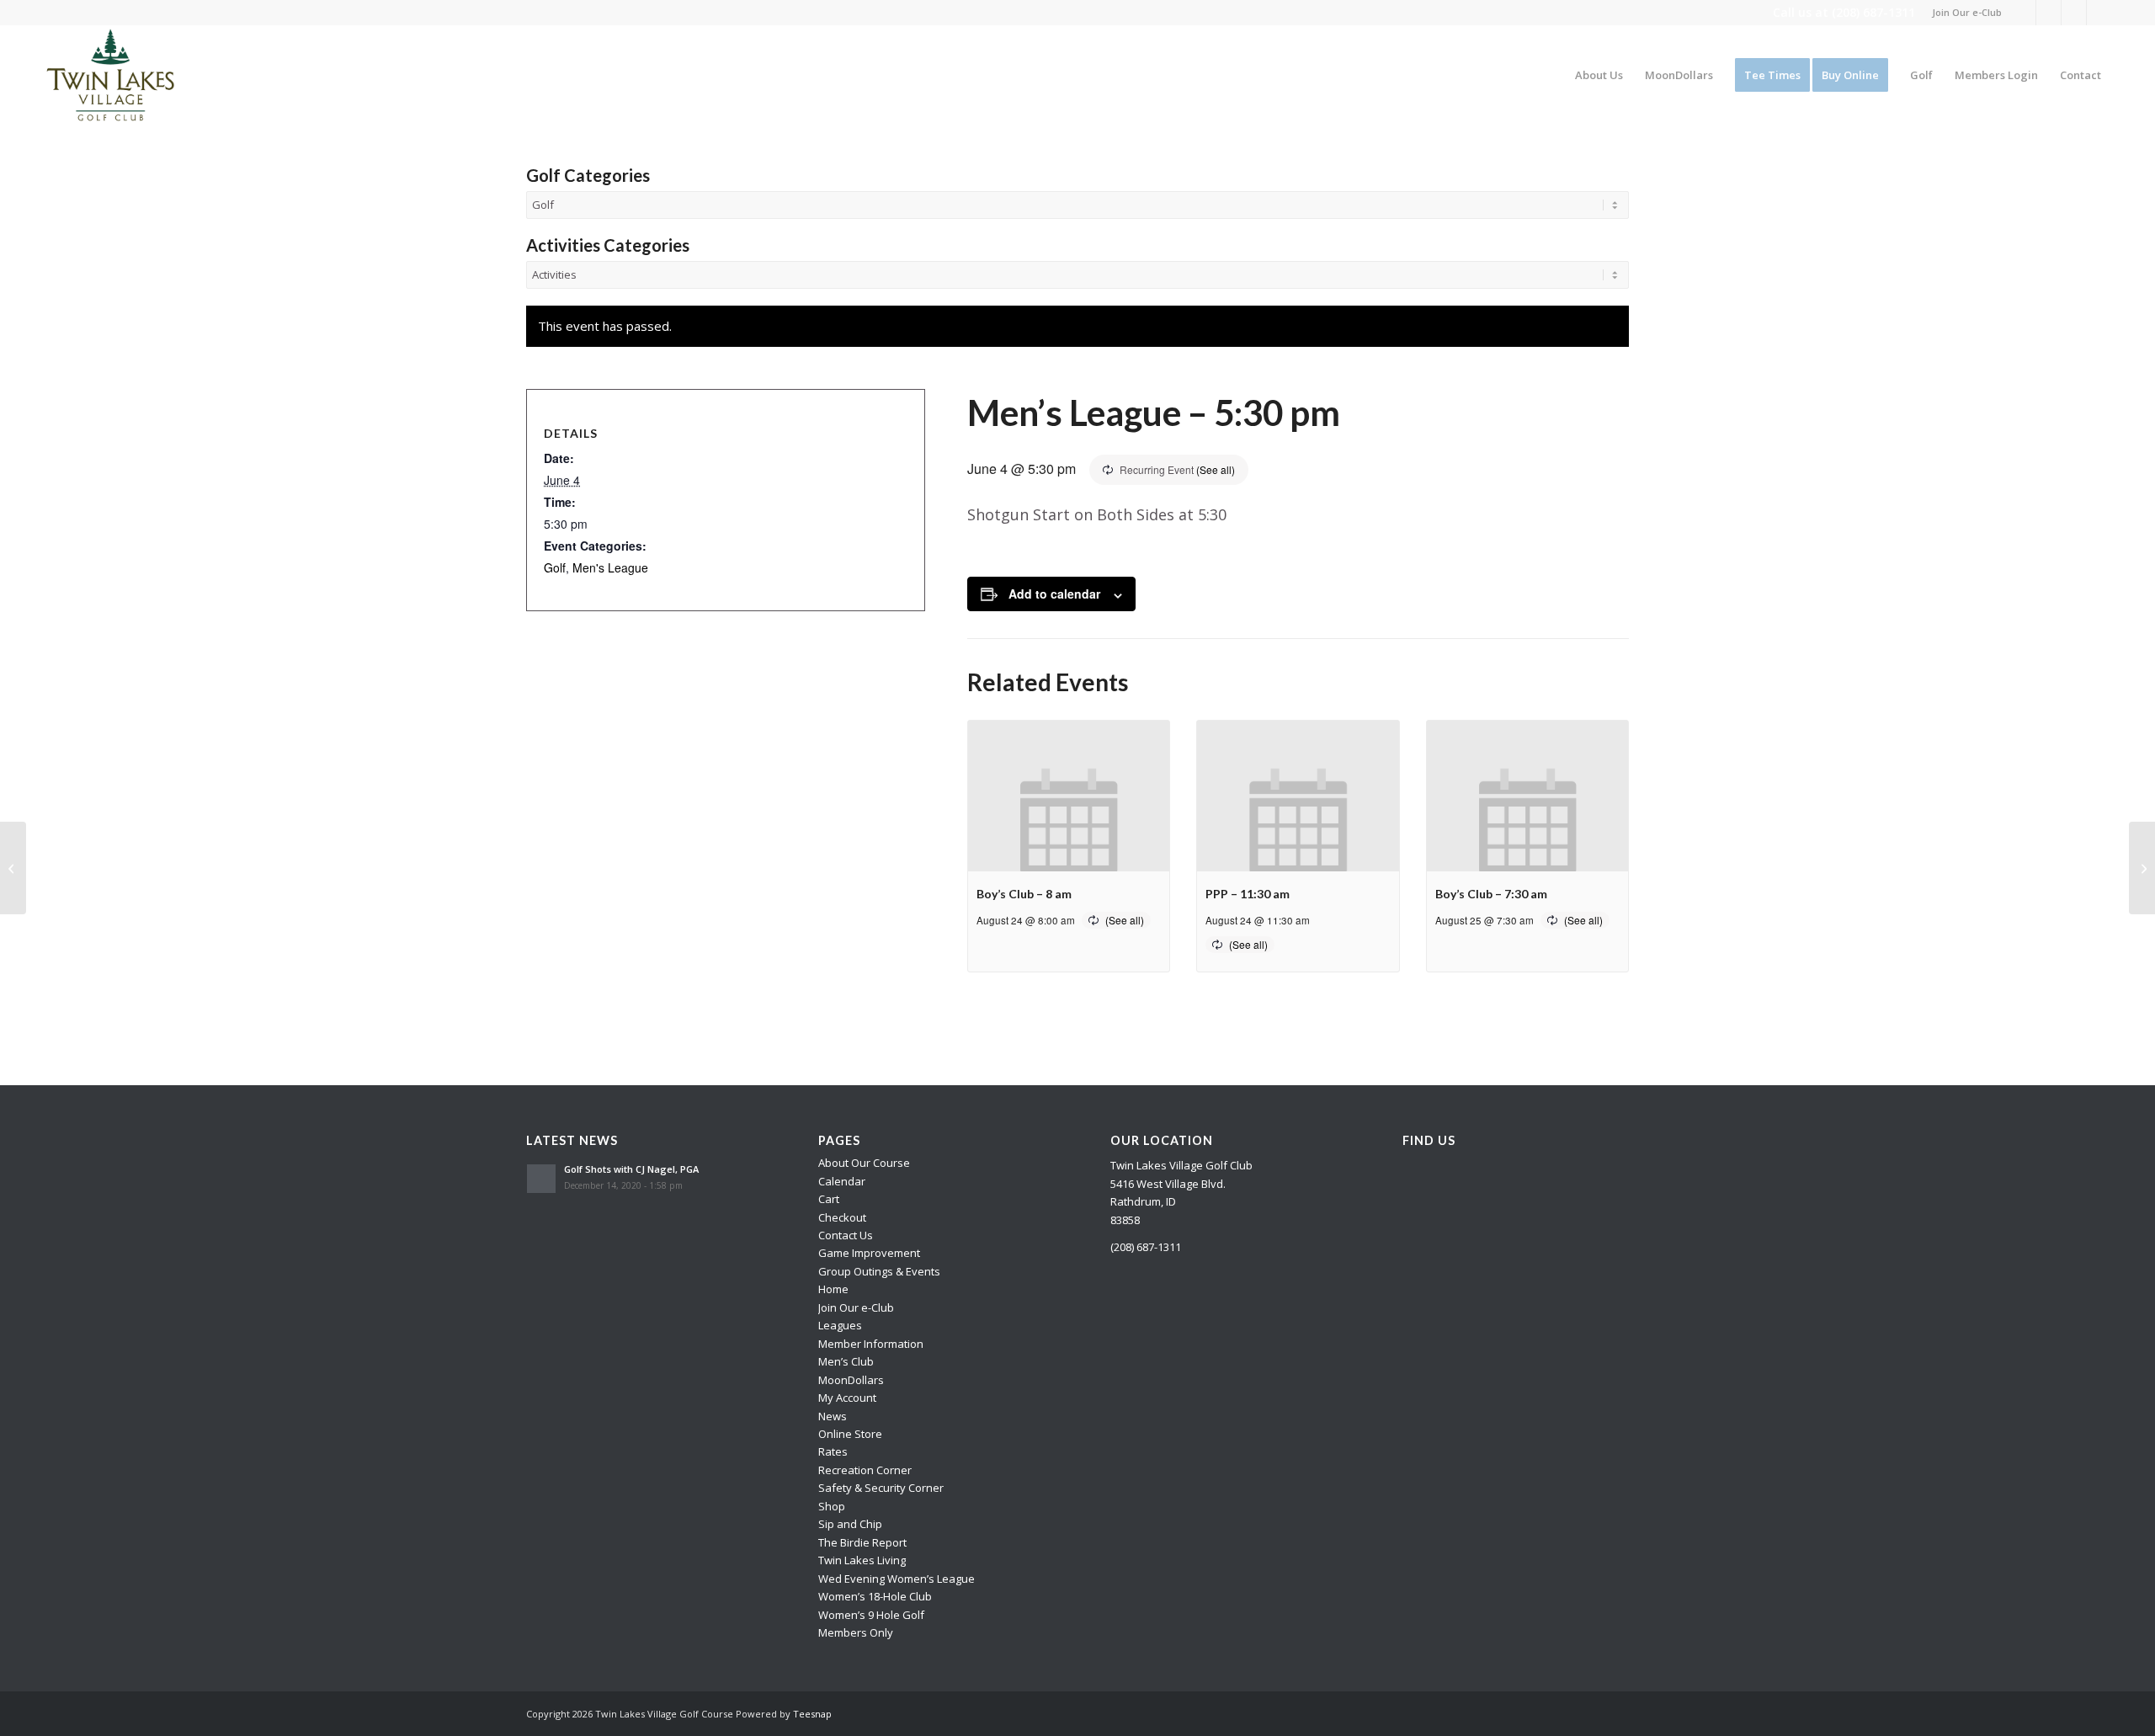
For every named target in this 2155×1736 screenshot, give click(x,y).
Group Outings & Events (879, 1271)
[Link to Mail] (2099, 13)
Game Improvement (869, 1253)
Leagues (840, 1325)
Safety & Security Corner (881, 1488)
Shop (832, 1506)
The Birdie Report (862, 1542)
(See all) (1216, 469)
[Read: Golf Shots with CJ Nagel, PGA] (541, 1179)
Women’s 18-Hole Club (875, 1596)
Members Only (856, 1632)
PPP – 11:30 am (1248, 894)
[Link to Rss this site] (2074, 13)
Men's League (610, 567)
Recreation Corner (865, 1470)
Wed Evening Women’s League (897, 1579)
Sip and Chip (850, 1524)
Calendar (842, 1181)
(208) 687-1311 (1873, 12)
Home (833, 1289)
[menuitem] (1963, 13)
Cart (829, 1199)
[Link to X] (2049, 13)
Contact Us (846, 1235)
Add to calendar (1054, 594)
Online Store (850, 1434)
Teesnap (812, 1714)
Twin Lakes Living (862, 1560)
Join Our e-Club (1967, 12)
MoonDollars (851, 1380)
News (833, 1416)
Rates (833, 1451)
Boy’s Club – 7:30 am (1491, 894)
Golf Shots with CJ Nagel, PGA (631, 1169)
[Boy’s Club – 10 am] (13, 868)
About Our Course (864, 1163)
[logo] (111, 75)
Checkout (842, 1217)
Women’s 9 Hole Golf (871, 1615)
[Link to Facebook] (2023, 13)
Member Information (871, 1344)
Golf (555, 567)
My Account (847, 1398)
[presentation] (1069, 796)
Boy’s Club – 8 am (1024, 894)
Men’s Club (846, 1361)
